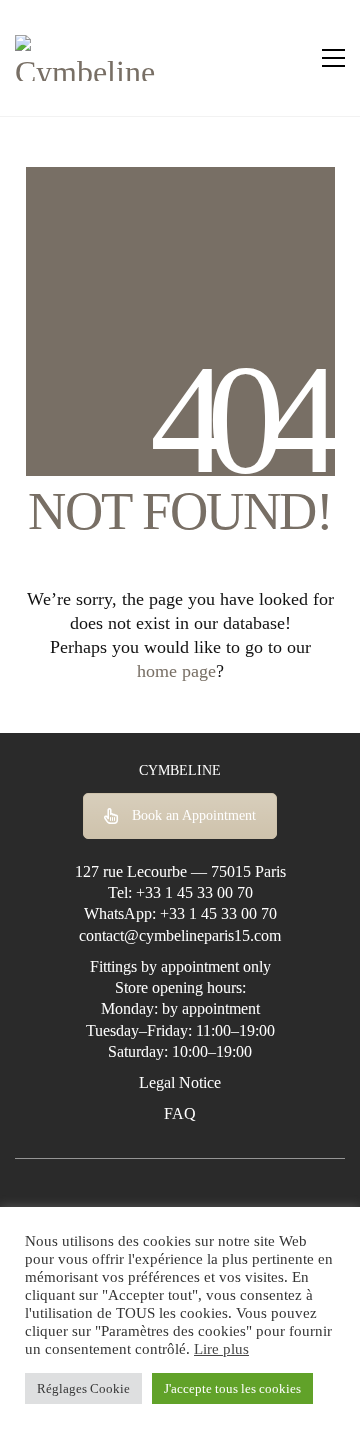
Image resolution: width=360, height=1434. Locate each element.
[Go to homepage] (90, 58)
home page (176, 671)
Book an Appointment (194, 815)
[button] (333, 58)
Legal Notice (180, 1082)
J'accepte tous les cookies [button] (232, 1388)
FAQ (180, 1113)
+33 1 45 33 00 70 (194, 892)
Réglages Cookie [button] (83, 1388)
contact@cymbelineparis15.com (180, 935)
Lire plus (221, 1349)
